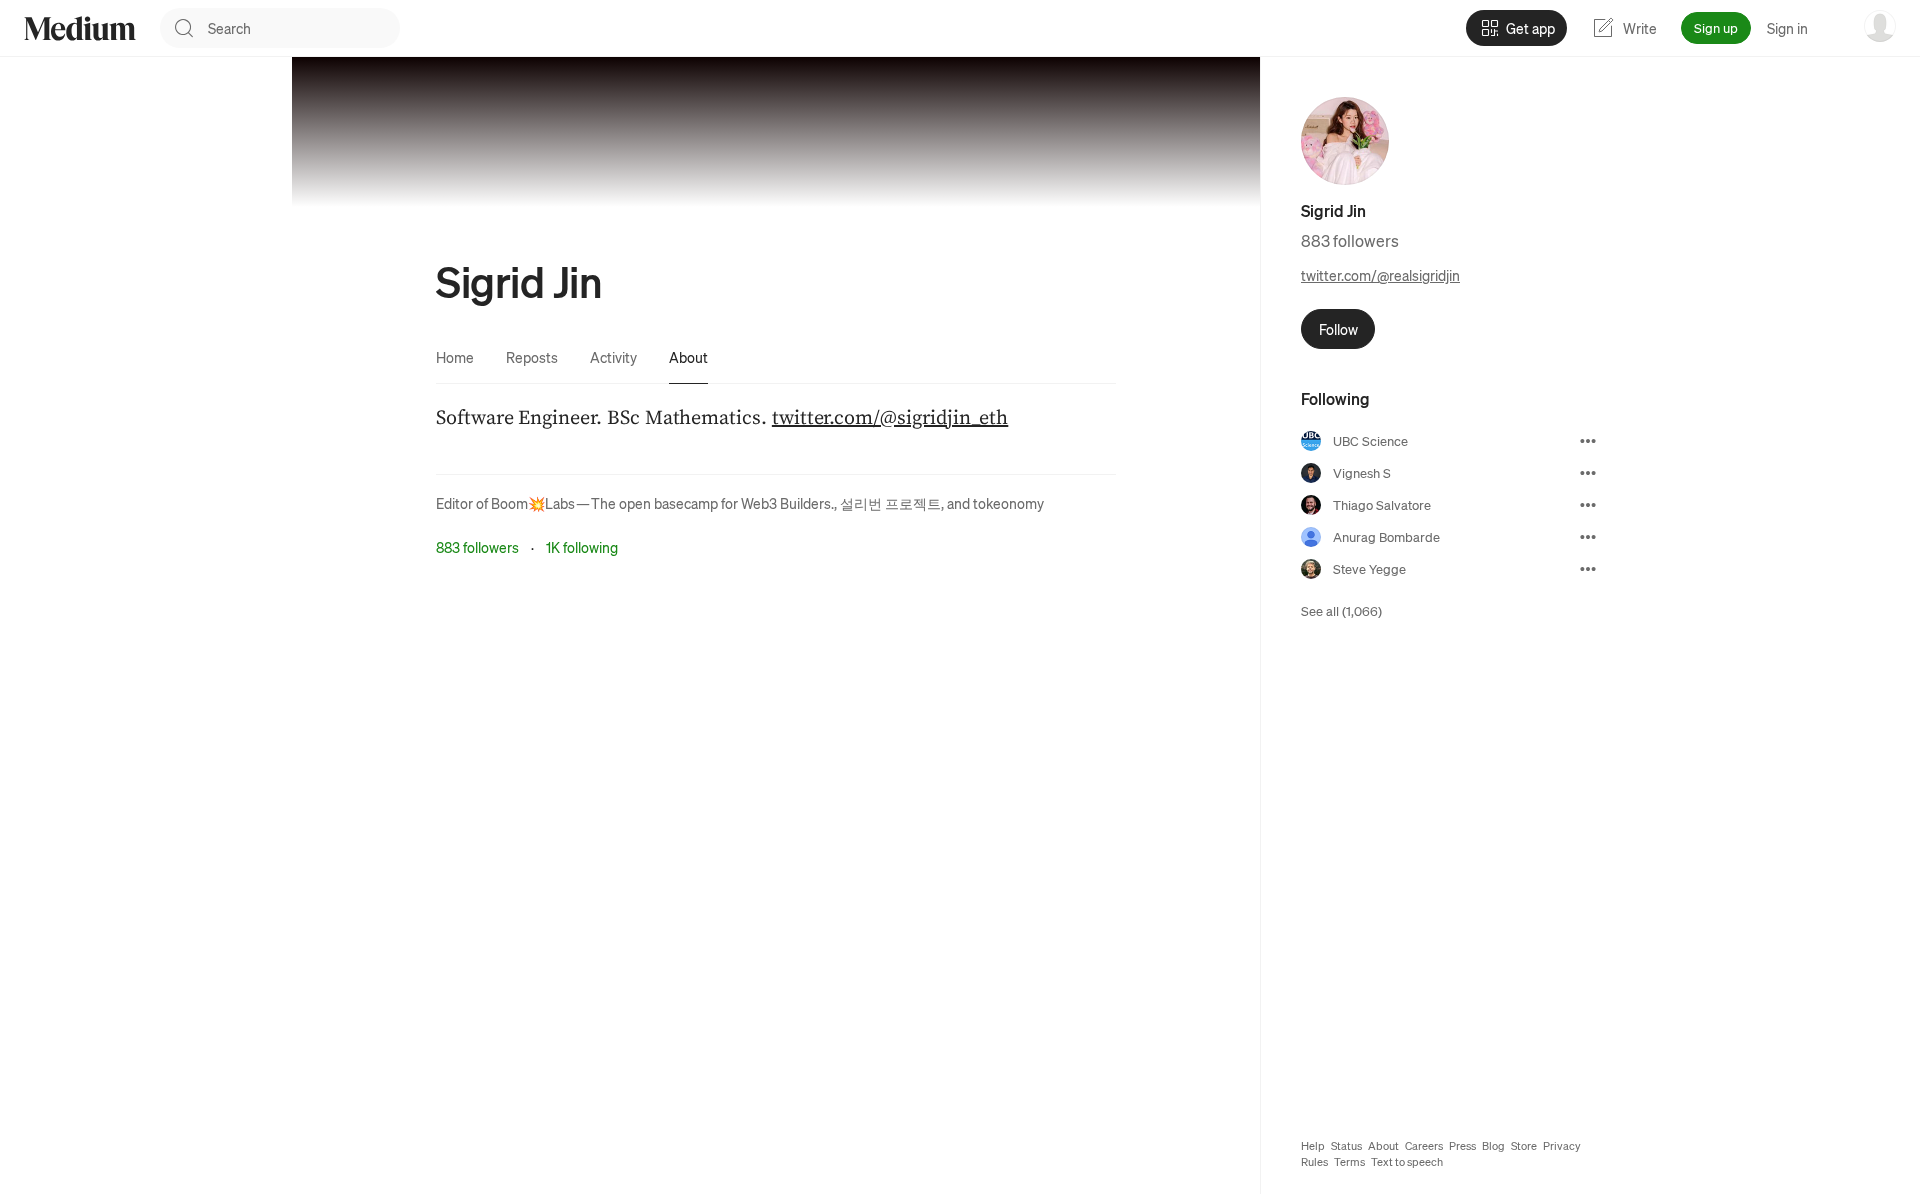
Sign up (1716, 27)
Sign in (1787, 28)
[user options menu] (1880, 26)
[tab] (455, 357)
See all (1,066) (1341, 610)
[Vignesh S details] (1588, 473)
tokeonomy (1008, 503)
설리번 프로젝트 (890, 503)
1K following (582, 547)
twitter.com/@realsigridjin (1380, 275)
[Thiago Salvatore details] (1588, 505)
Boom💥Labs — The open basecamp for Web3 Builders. (662, 503)
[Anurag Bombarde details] (1588, 537)
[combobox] (304, 28)
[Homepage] (80, 28)
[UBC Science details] (1588, 441)
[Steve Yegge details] (1588, 569)
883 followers (477, 547)
